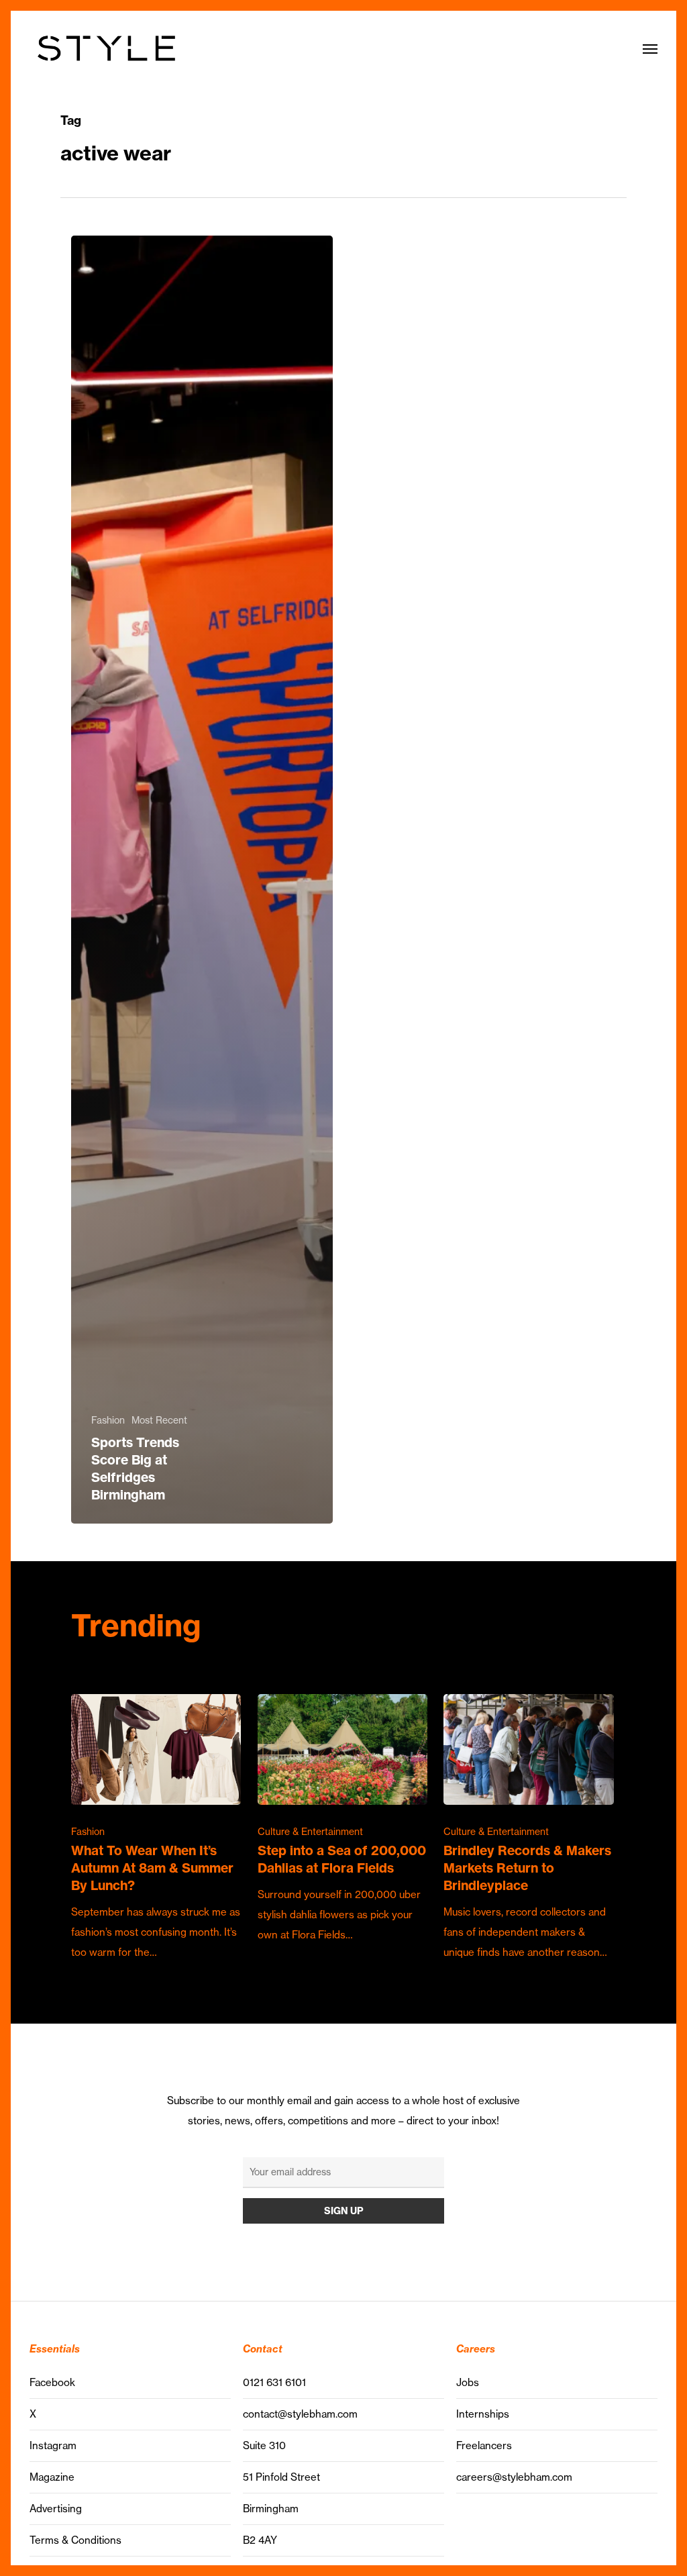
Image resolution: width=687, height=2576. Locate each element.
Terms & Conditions (75, 2540)
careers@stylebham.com (514, 2477)
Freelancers (484, 2445)
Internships (483, 2414)
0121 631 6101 (274, 2382)
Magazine (52, 2477)
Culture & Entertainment (310, 1832)
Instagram (53, 2445)
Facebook (52, 2382)
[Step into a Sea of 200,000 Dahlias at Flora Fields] (342, 1820)
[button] (650, 48)
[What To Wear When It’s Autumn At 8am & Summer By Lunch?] (156, 1828)
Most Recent (159, 1420)
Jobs (468, 2382)
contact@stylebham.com (300, 2414)
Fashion (108, 1420)
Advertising (56, 2509)
